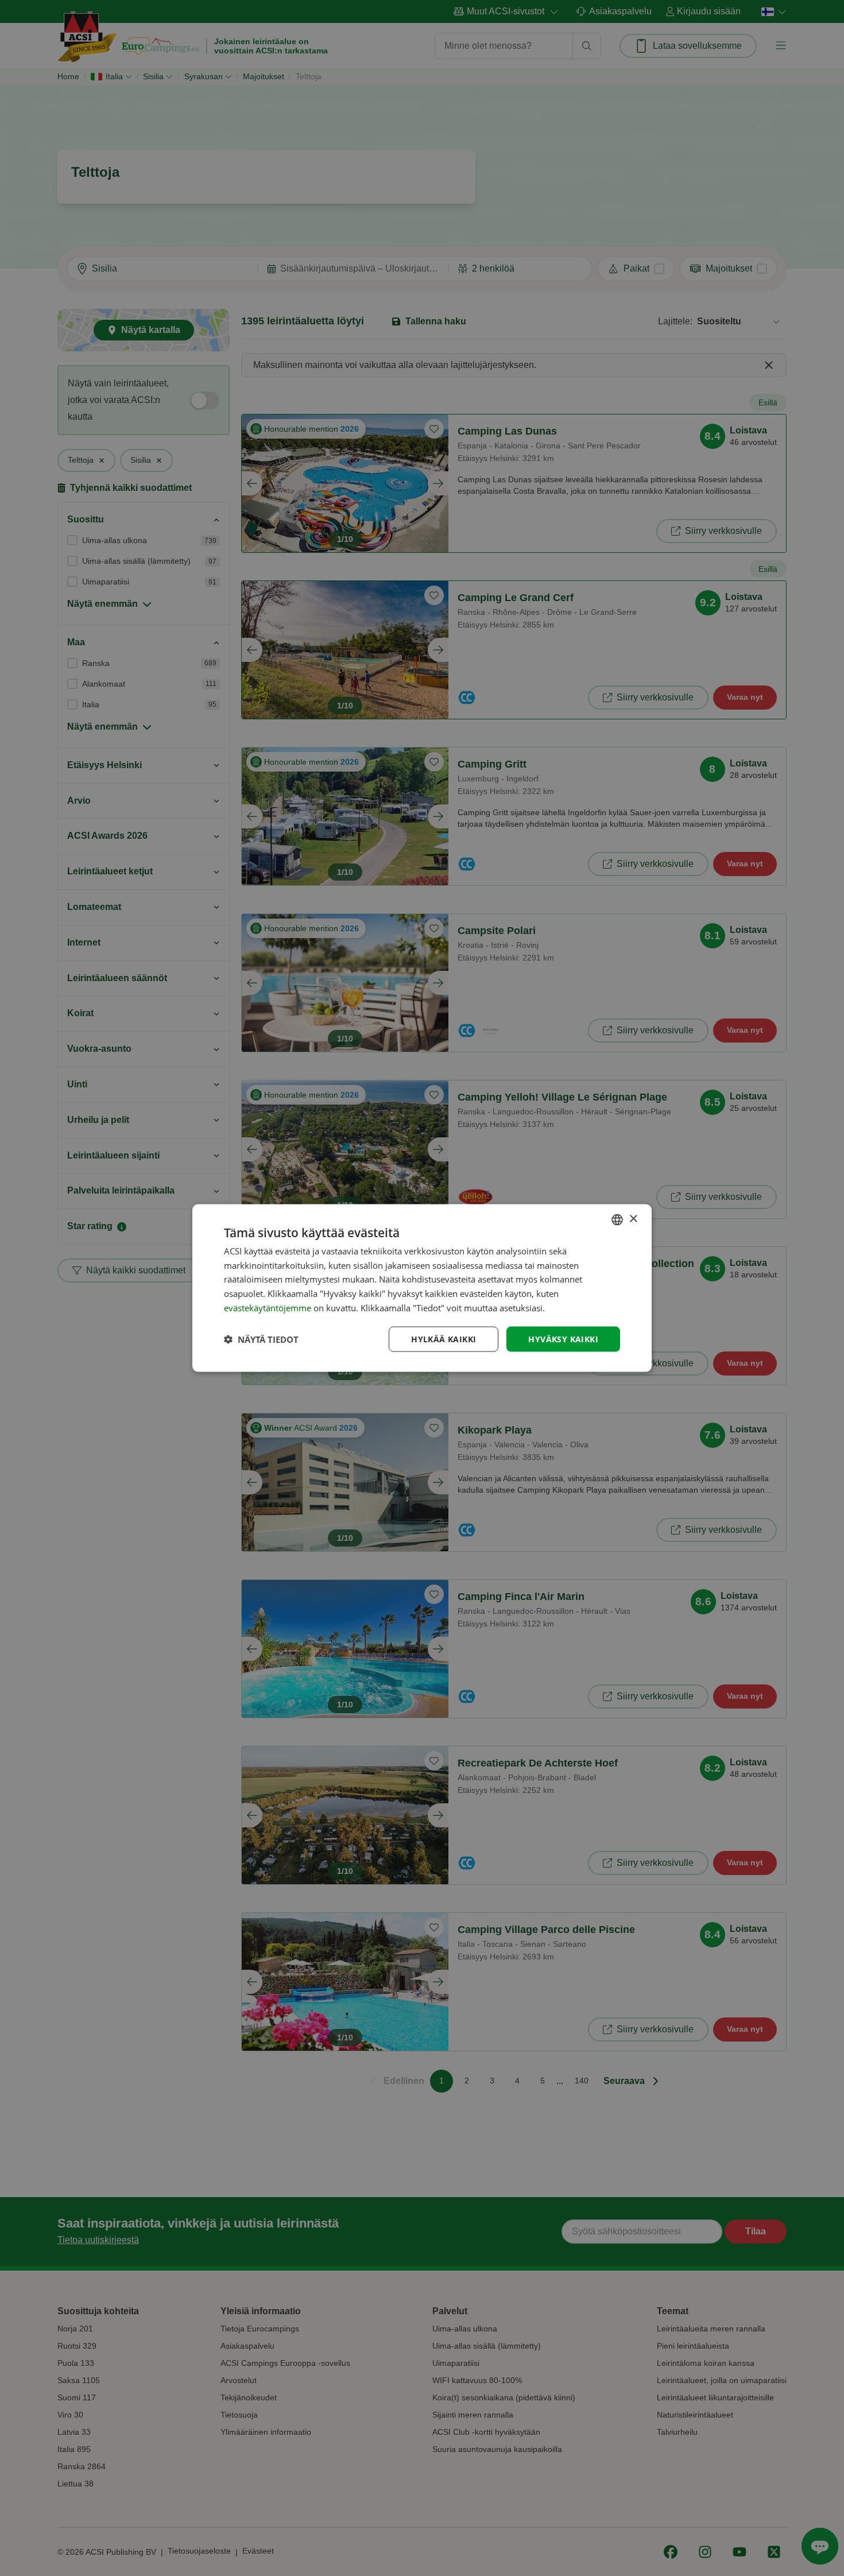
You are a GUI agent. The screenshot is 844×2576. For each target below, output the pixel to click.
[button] (261, 1339)
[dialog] (422, 1288)
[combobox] (617, 1219)
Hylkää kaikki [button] (444, 1339)
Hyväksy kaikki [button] (563, 1339)
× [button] (633, 1219)
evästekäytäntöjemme (269, 1307)
